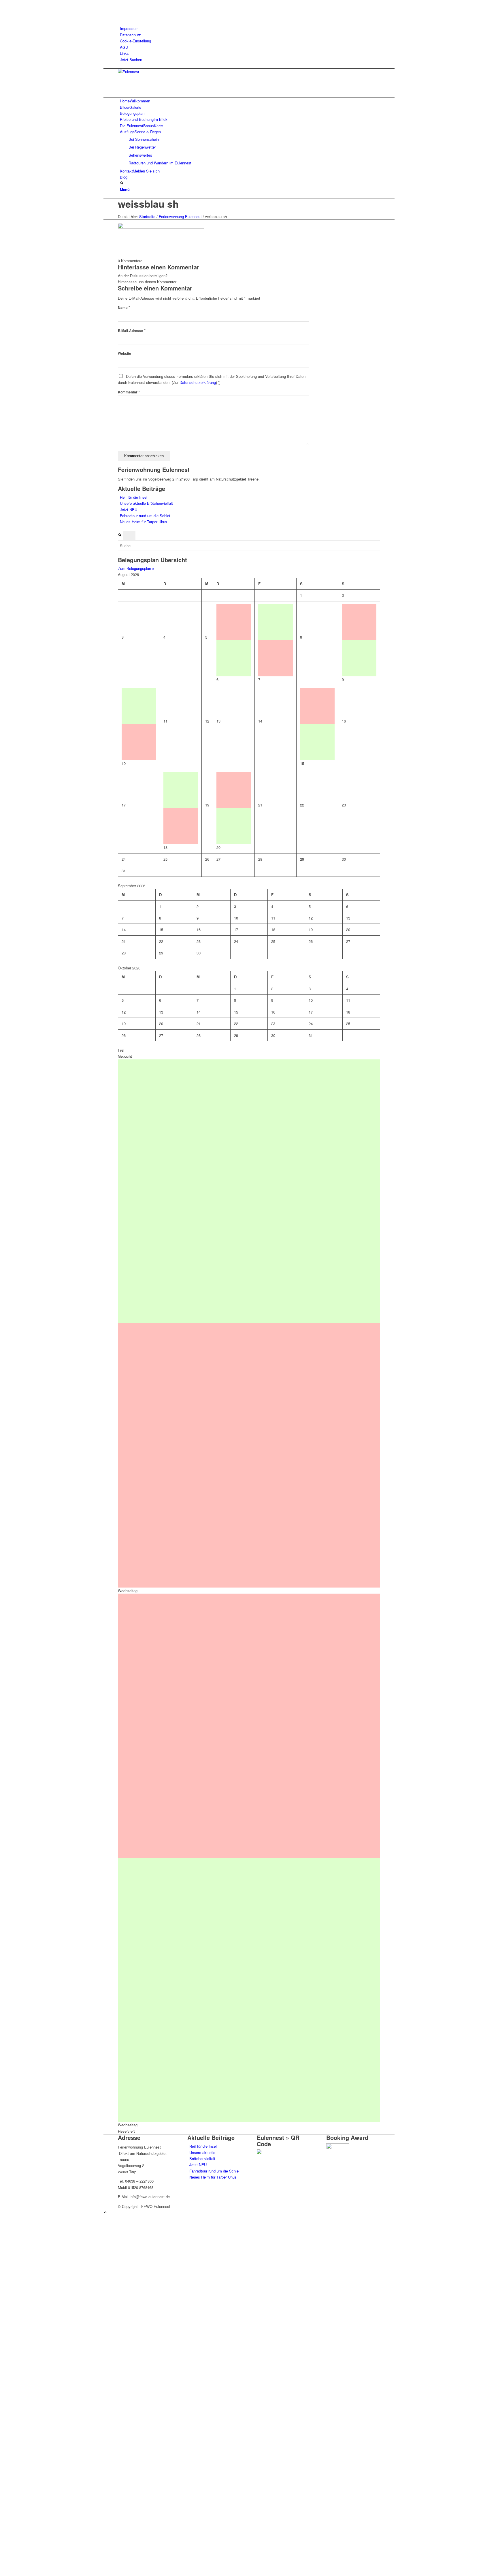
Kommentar (129, 392)
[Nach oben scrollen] (105, 2212)
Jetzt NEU (129, 510)
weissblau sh (148, 204)
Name (124, 308)
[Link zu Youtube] (121, 10)
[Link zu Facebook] (121, 3)
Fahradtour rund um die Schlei (145, 516)
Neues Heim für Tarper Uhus (144, 522)
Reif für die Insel (134, 497)
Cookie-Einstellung (135, 41)
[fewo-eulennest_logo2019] (161, 72)
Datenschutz (130, 35)
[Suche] (122, 183)
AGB (124, 47)
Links (124, 53)
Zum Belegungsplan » (136, 568)
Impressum (129, 28)
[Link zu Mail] (121, 16)
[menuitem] (250, 28)
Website (124, 353)
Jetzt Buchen (131, 60)
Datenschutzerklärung (198, 382)
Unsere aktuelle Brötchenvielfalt (146, 503)
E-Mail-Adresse (132, 331)
